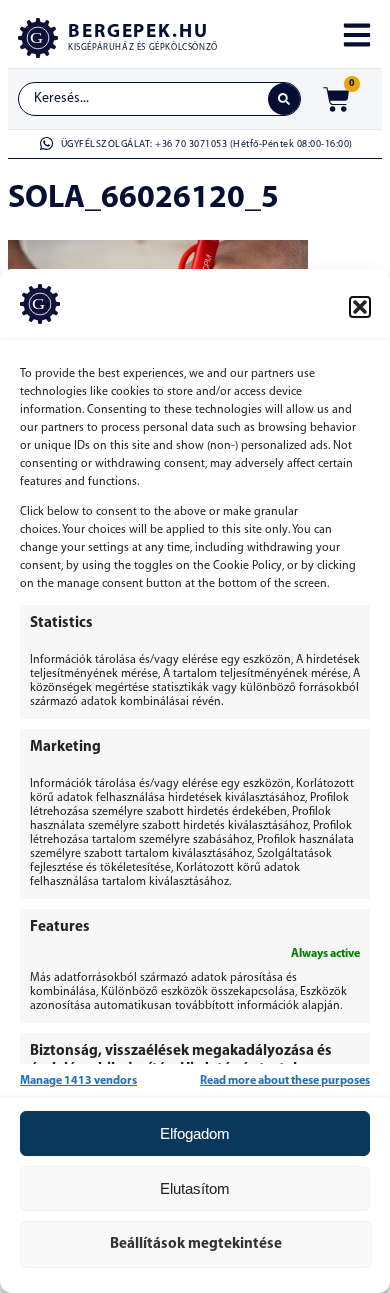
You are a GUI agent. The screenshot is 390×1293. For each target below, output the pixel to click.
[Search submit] (284, 99)
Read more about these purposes (285, 1081)
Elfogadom (195, 1133)
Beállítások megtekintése (196, 1244)
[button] (360, 307)
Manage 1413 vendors (78, 1081)
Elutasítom (195, 1188)
